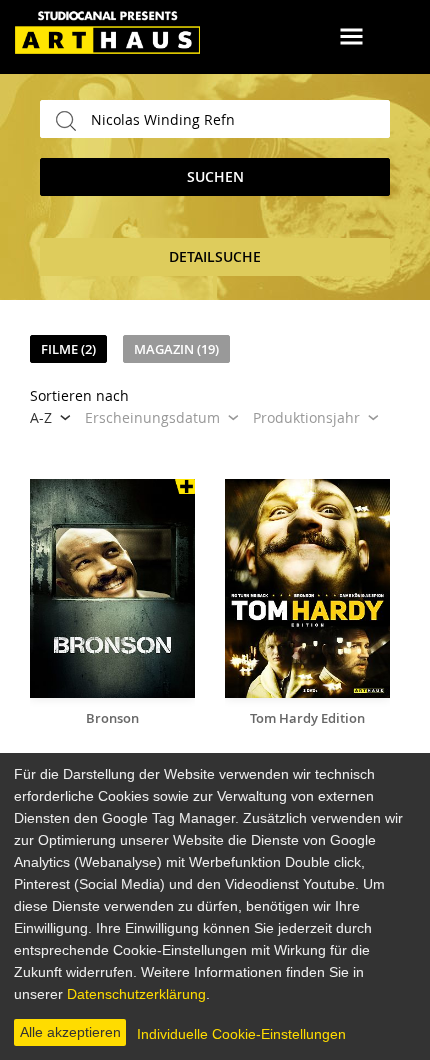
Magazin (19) (176, 349)
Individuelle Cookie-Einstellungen (241, 1034)
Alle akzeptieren (70, 1032)
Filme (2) (68, 349)
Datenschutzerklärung (136, 994)
